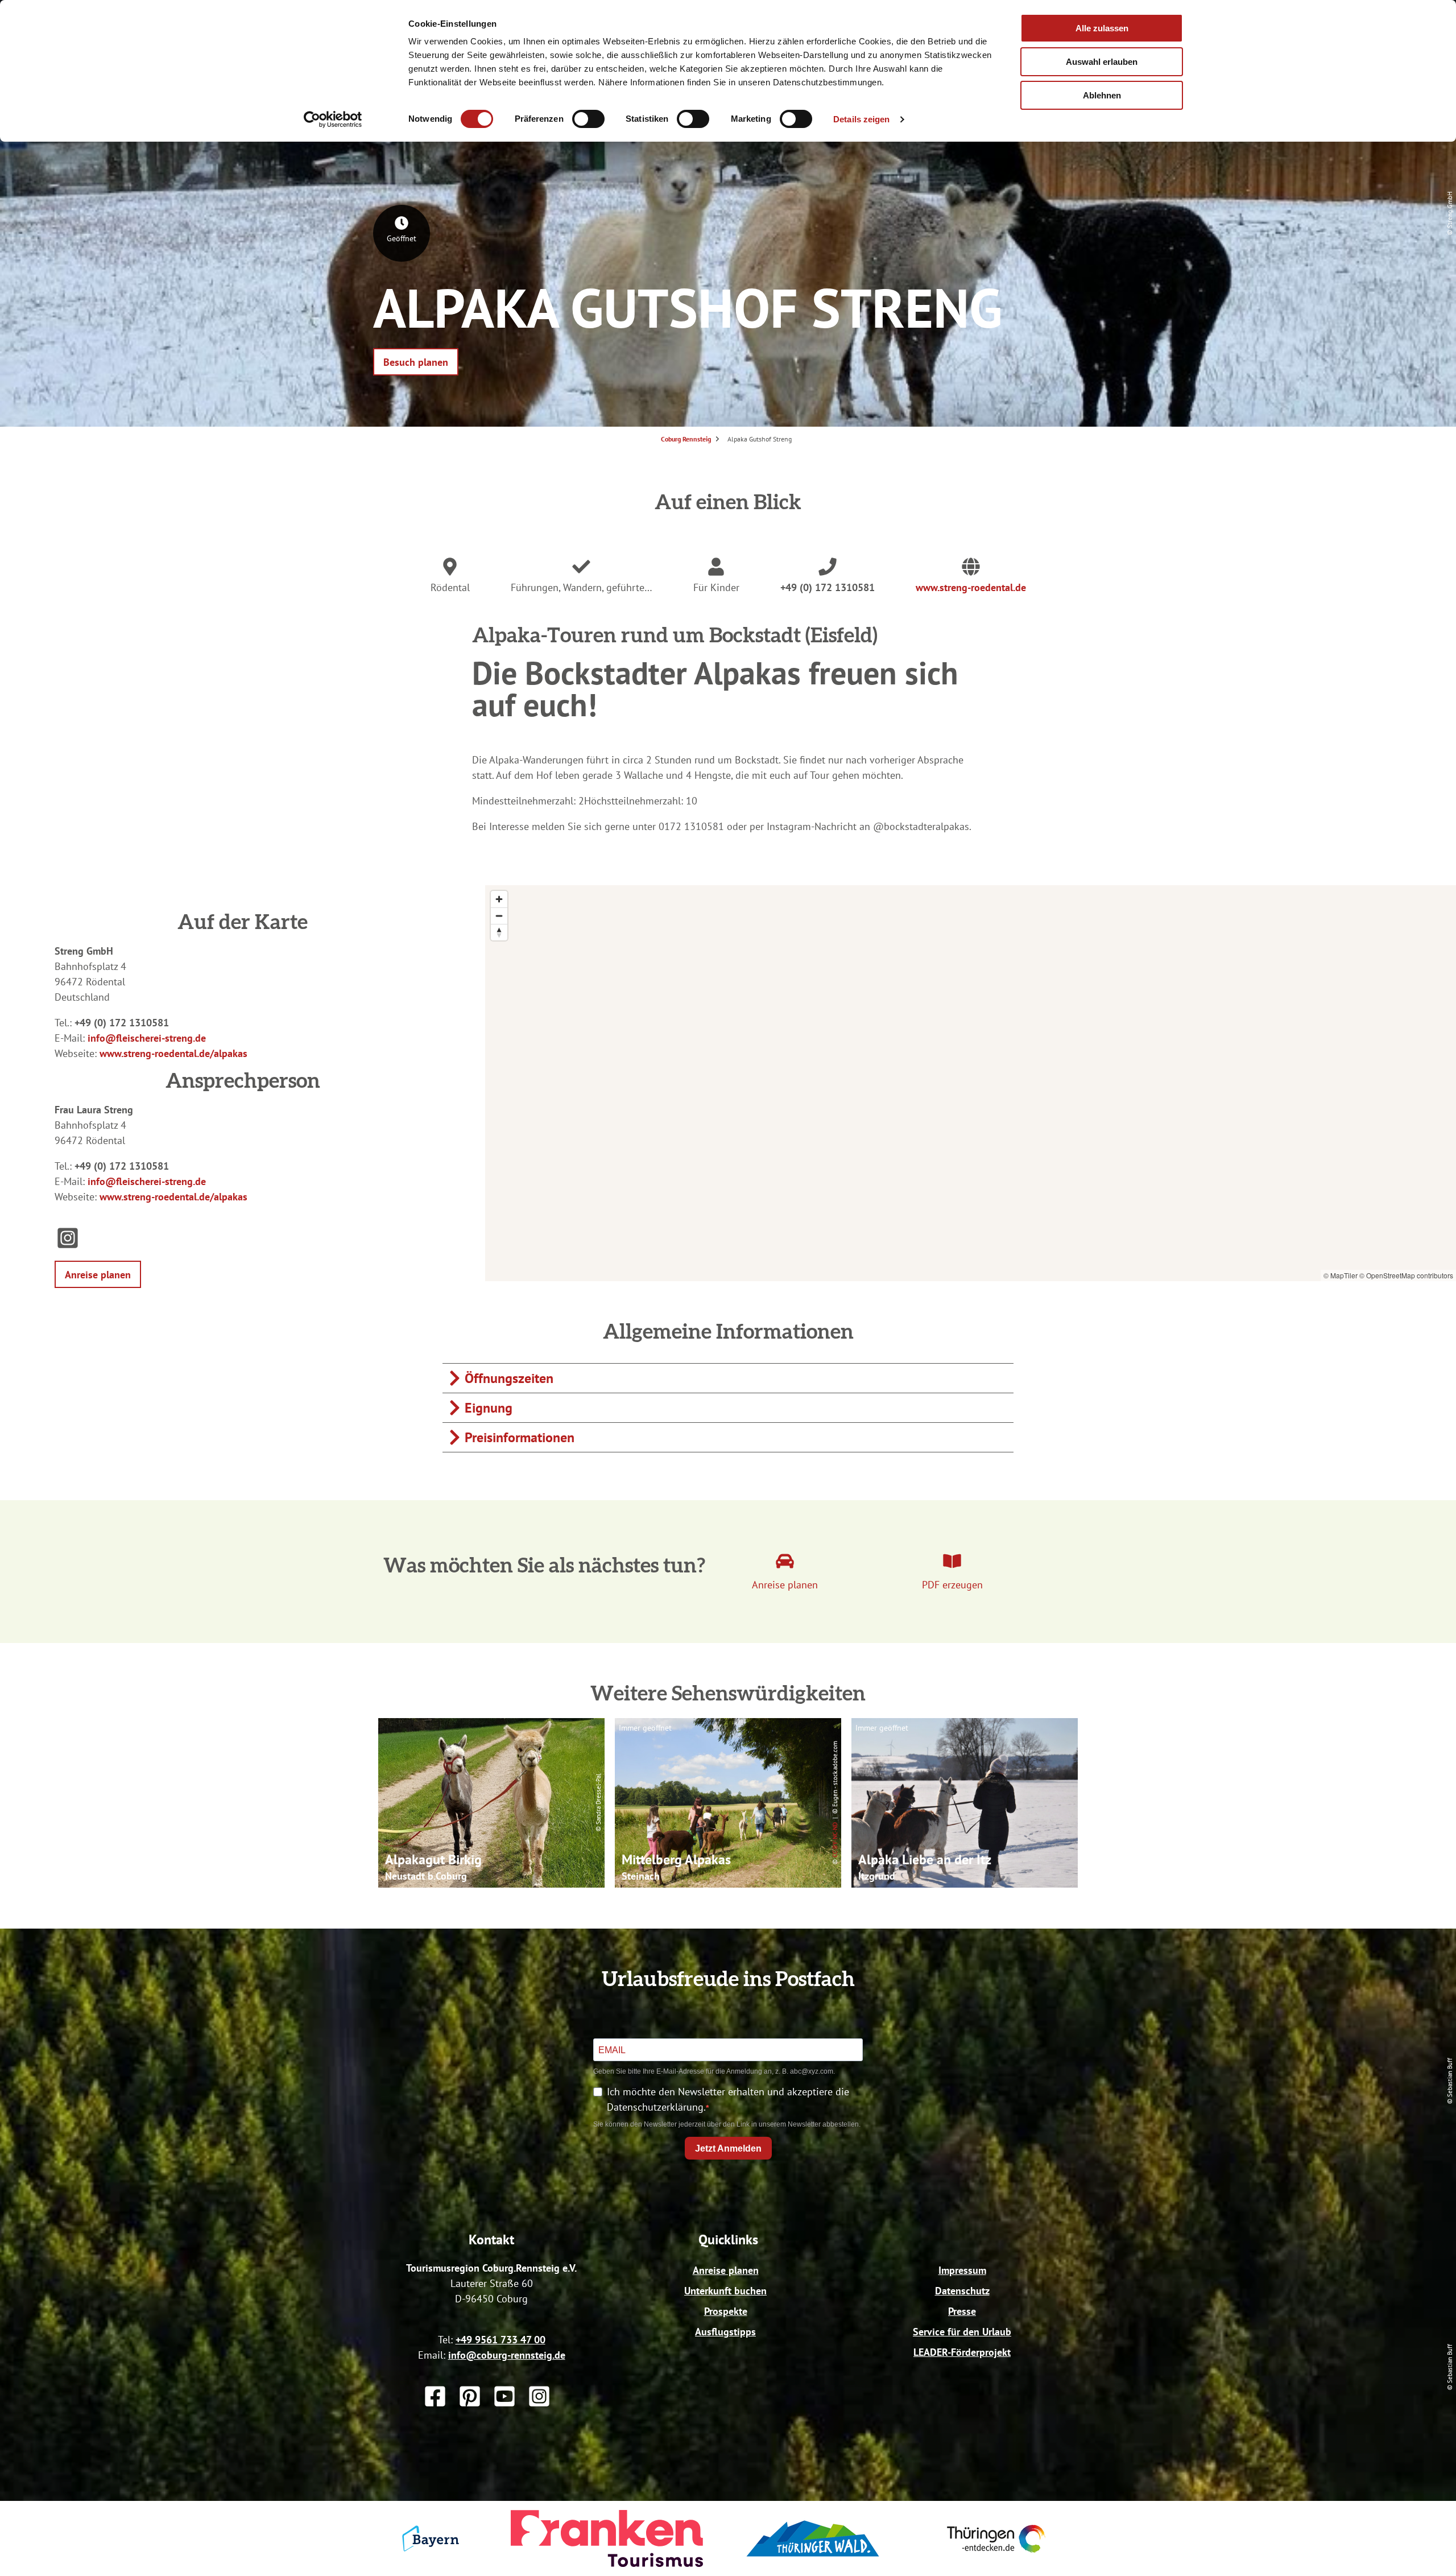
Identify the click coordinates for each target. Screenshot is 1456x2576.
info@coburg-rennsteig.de (507, 2355)
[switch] (588, 119)
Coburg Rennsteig (686, 439)
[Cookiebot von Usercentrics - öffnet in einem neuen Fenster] (333, 119)
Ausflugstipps (725, 2332)
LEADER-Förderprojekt (962, 2352)
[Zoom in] (499, 899)
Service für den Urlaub (962, 2332)
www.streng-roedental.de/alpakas (173, 1053)
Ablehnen (1102, 95)
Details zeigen (861, 119)
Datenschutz (962, 2291)
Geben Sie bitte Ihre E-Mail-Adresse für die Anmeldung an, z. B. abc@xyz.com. (714, 2071)
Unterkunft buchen (725, 2291)
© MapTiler (1341, 1275)
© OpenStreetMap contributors (1406, 1275)
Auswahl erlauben (1102, 62)
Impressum (962, 2270)
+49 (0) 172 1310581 (828, 587)
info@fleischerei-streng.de (147, 1038)
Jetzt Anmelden (728, 2148)
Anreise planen (726, 2270)
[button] (416, 362)
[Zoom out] (499, 916)
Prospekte (726, 2311)
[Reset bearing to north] (499, 932)
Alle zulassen (1102, 28)
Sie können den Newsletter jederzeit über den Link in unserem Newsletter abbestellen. (727, 2124)
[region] (971, 1083)
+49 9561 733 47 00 (500, 2340)
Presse (962, 2311)
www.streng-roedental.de (971, 587)
